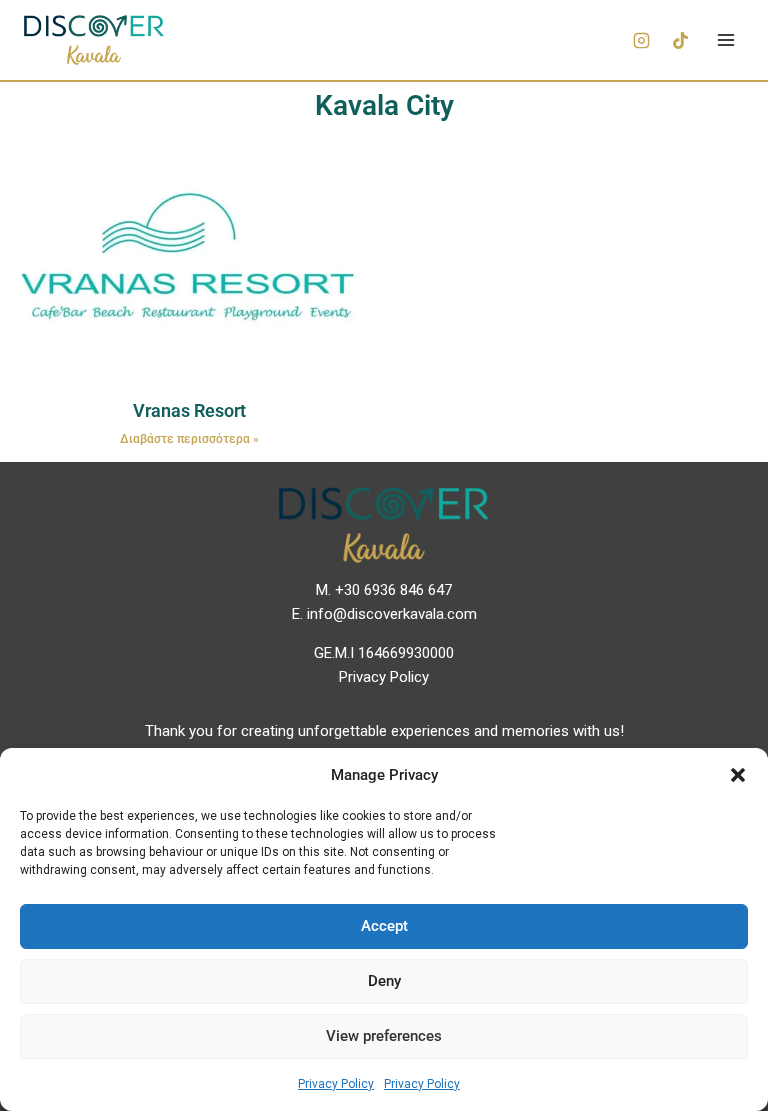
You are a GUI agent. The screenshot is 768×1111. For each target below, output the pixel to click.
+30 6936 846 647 (393, 590)
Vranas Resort (189, 410)
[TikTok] (680, 40)
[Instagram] (641, 40)
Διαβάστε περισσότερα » (189, 439)
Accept (384, 926)
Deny (384, 981)
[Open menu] (725, 39)
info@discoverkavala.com (392, 614)
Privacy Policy (336, 1084)
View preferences (384, 1036)
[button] (738, 775)
